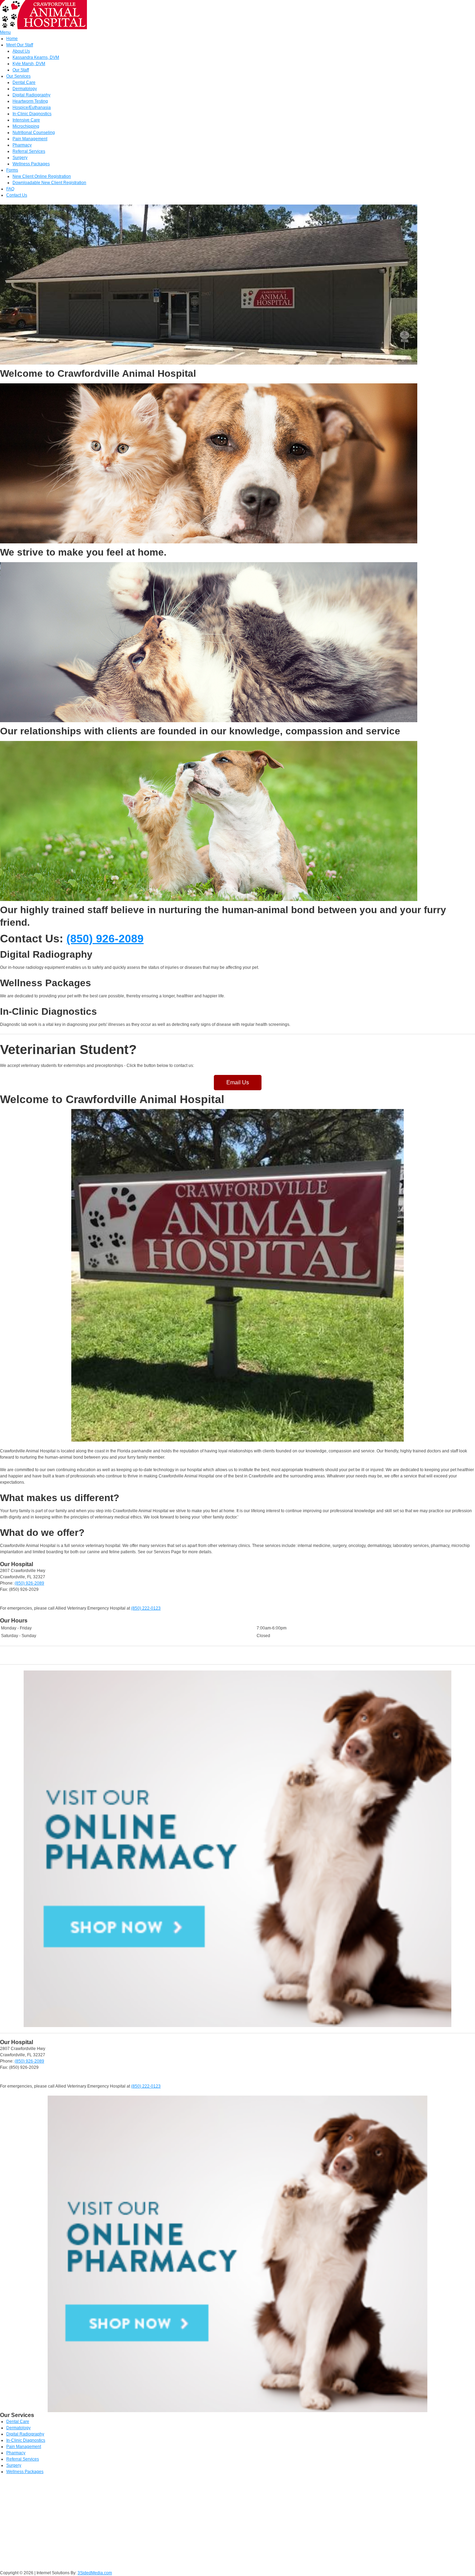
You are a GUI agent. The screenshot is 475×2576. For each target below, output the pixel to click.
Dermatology (25, 89)
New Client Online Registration (42, 176)
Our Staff (21, 70)
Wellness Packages (31, 164)
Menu (5, 32)
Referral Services (29, 151)
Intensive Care (26, 120)
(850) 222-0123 (146, 1608)
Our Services (18, 76)
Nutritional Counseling (34, 133)
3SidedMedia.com (95, 2573)
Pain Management (30, 139)
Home (12, 39)
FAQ (10, 189)
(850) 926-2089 (105, 939)
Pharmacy (22, 145)
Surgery (20, 158)
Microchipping (26, 126)
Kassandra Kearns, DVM (36, 57)
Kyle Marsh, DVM (29, 64)
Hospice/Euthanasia (32, 107)
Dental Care (24, 82)
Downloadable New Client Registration (49, 183)
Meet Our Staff (20, 45)
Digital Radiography (31, 95)
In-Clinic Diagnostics (32, 114)
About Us (21, 51)
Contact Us (17, 195)
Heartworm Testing (30, 101)
